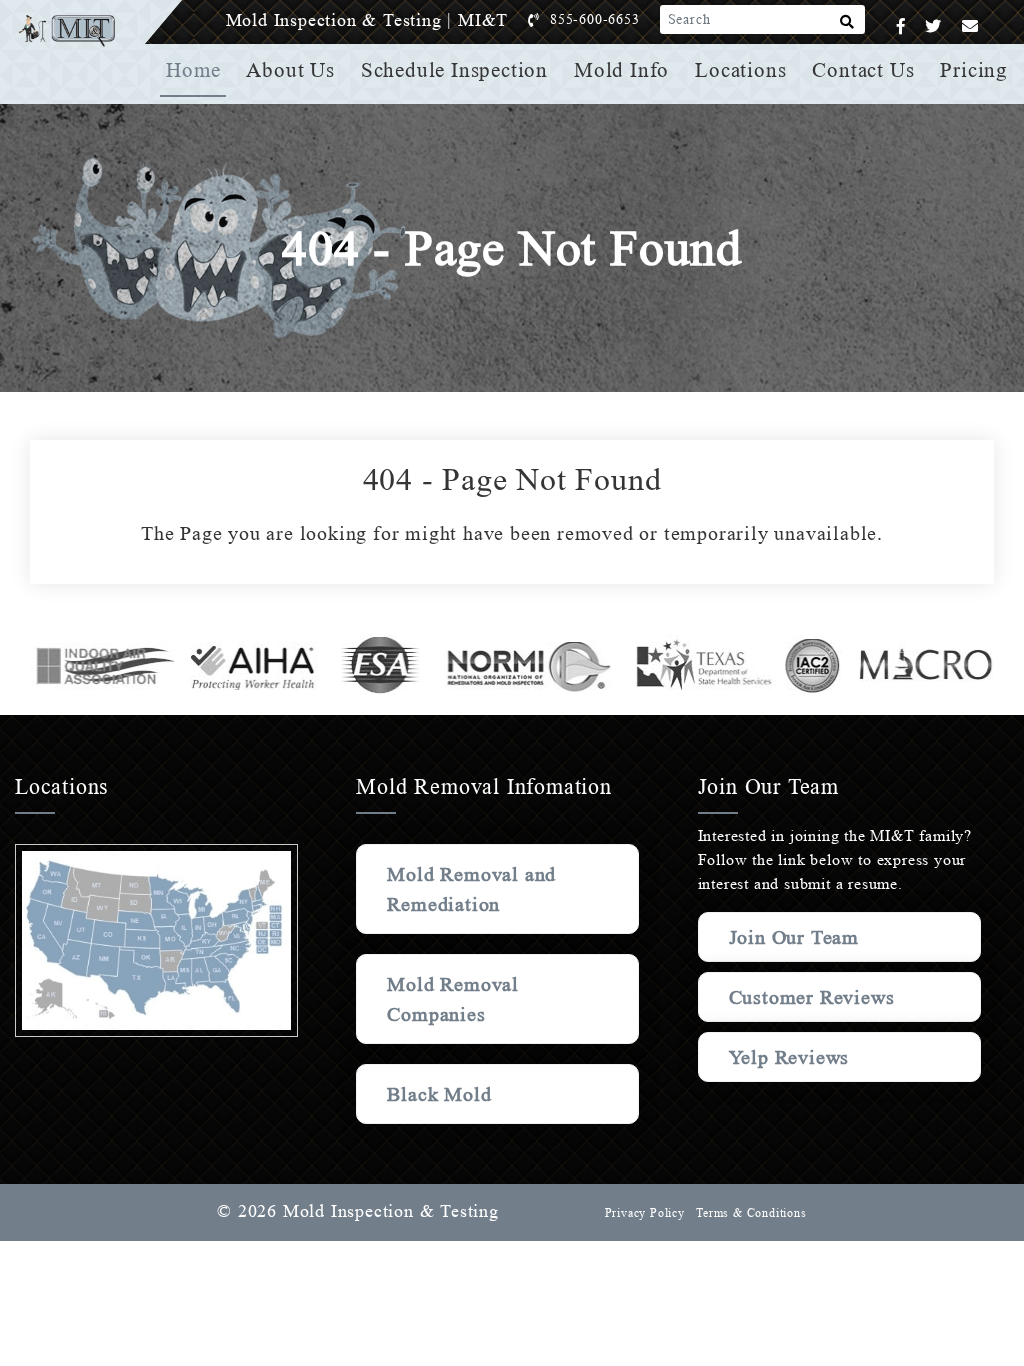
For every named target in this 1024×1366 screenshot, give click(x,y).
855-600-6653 (595, 19)
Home (193, 70)
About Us (290, 70)
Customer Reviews (812, 997)
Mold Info (621, 70)
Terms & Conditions (751, 1213)
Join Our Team (794, 937)
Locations (740, 70)
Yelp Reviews (789, 1057)
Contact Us (863, 70)
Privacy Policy (645, 1213)
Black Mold (439, 1094)
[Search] (847, 25)
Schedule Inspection (454, 70)
